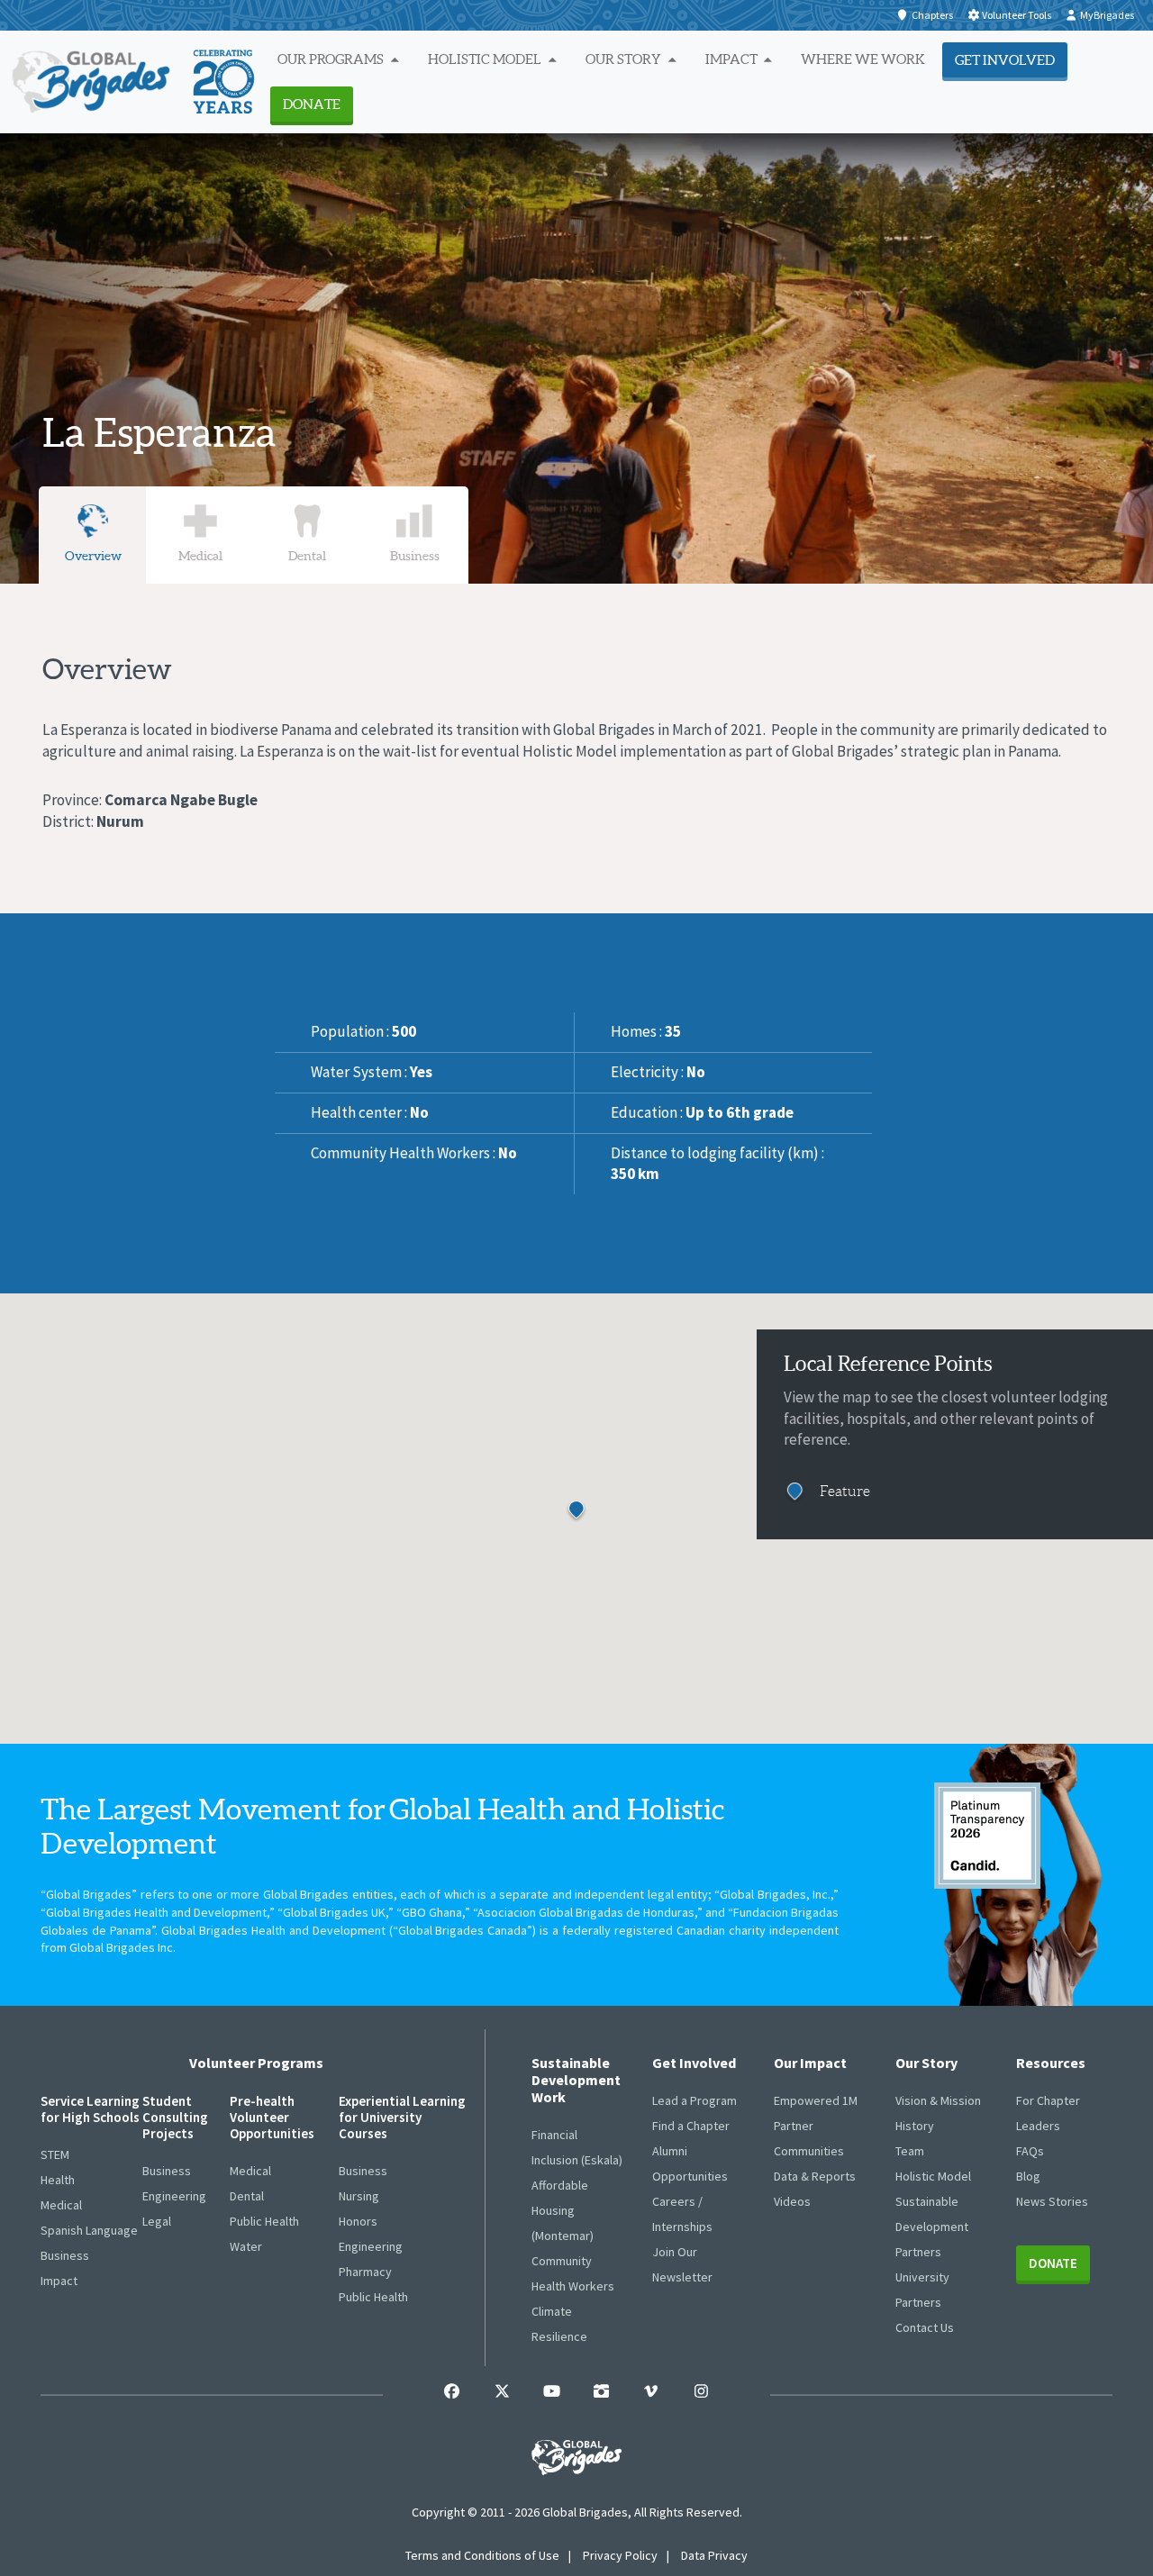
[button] (599, 1526)
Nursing (359, 2196)
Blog (1028, 2176)
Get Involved (1005, 60)
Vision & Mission (938, 2100)
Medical (61, 2205)
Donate (312, 104)
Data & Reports (815, 2176)
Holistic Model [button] (486, 59)
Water (246, 2246)
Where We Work (863, 59)
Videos (792, 2201)
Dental (247, 2196)
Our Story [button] (625, 59)
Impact (59, 2281)
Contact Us (925, 2327)
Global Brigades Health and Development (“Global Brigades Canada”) (349, 1930)
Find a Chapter (691, 2126)
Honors (358, 2221)
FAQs (1030, 2151)
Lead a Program (695, 2100)
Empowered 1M (816, 2100)
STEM (55, 2154)
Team (910, 2151)
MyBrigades (1107, 15)
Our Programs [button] (332, 59)
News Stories (1052, 2201)
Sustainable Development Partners (932, 2227)
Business (65, 2255)
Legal (157, 2221)
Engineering (174, 2196)
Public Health (264, 2221)
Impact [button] (733, 59)
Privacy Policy (620, 2555)
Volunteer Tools (1017, 15)
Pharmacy (365, 2272)
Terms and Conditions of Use (482, 2555)
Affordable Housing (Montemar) (563, 2210)
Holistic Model (933, 2176)
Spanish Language (89, 2230)
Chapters (932, 15)
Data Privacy (714, 2555)
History (915, 2126)
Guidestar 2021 (987, 1836)
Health (58, 2180)
